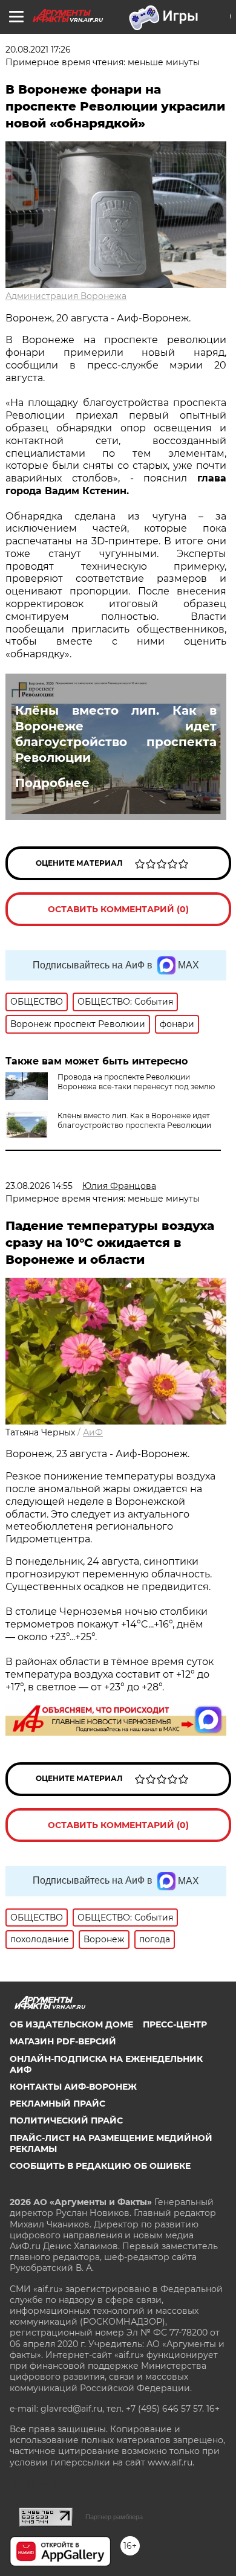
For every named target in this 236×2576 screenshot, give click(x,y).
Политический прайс (66, 2120)
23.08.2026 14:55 (39, 1186)
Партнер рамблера (114, 2517)
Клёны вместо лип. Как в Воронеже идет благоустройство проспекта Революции (116, 734)
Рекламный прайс (57, 2104)
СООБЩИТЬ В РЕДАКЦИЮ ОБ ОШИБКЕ (100, 2166)
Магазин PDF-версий (63, 2041)
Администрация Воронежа (66, 296)
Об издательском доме (71, 2024)
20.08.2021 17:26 (38, 50)
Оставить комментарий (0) (118, 909)
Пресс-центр (175, 2024)
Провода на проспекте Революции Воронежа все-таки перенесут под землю (136, 1082)
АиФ (93, 1432)
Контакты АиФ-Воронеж (73, 2087)
